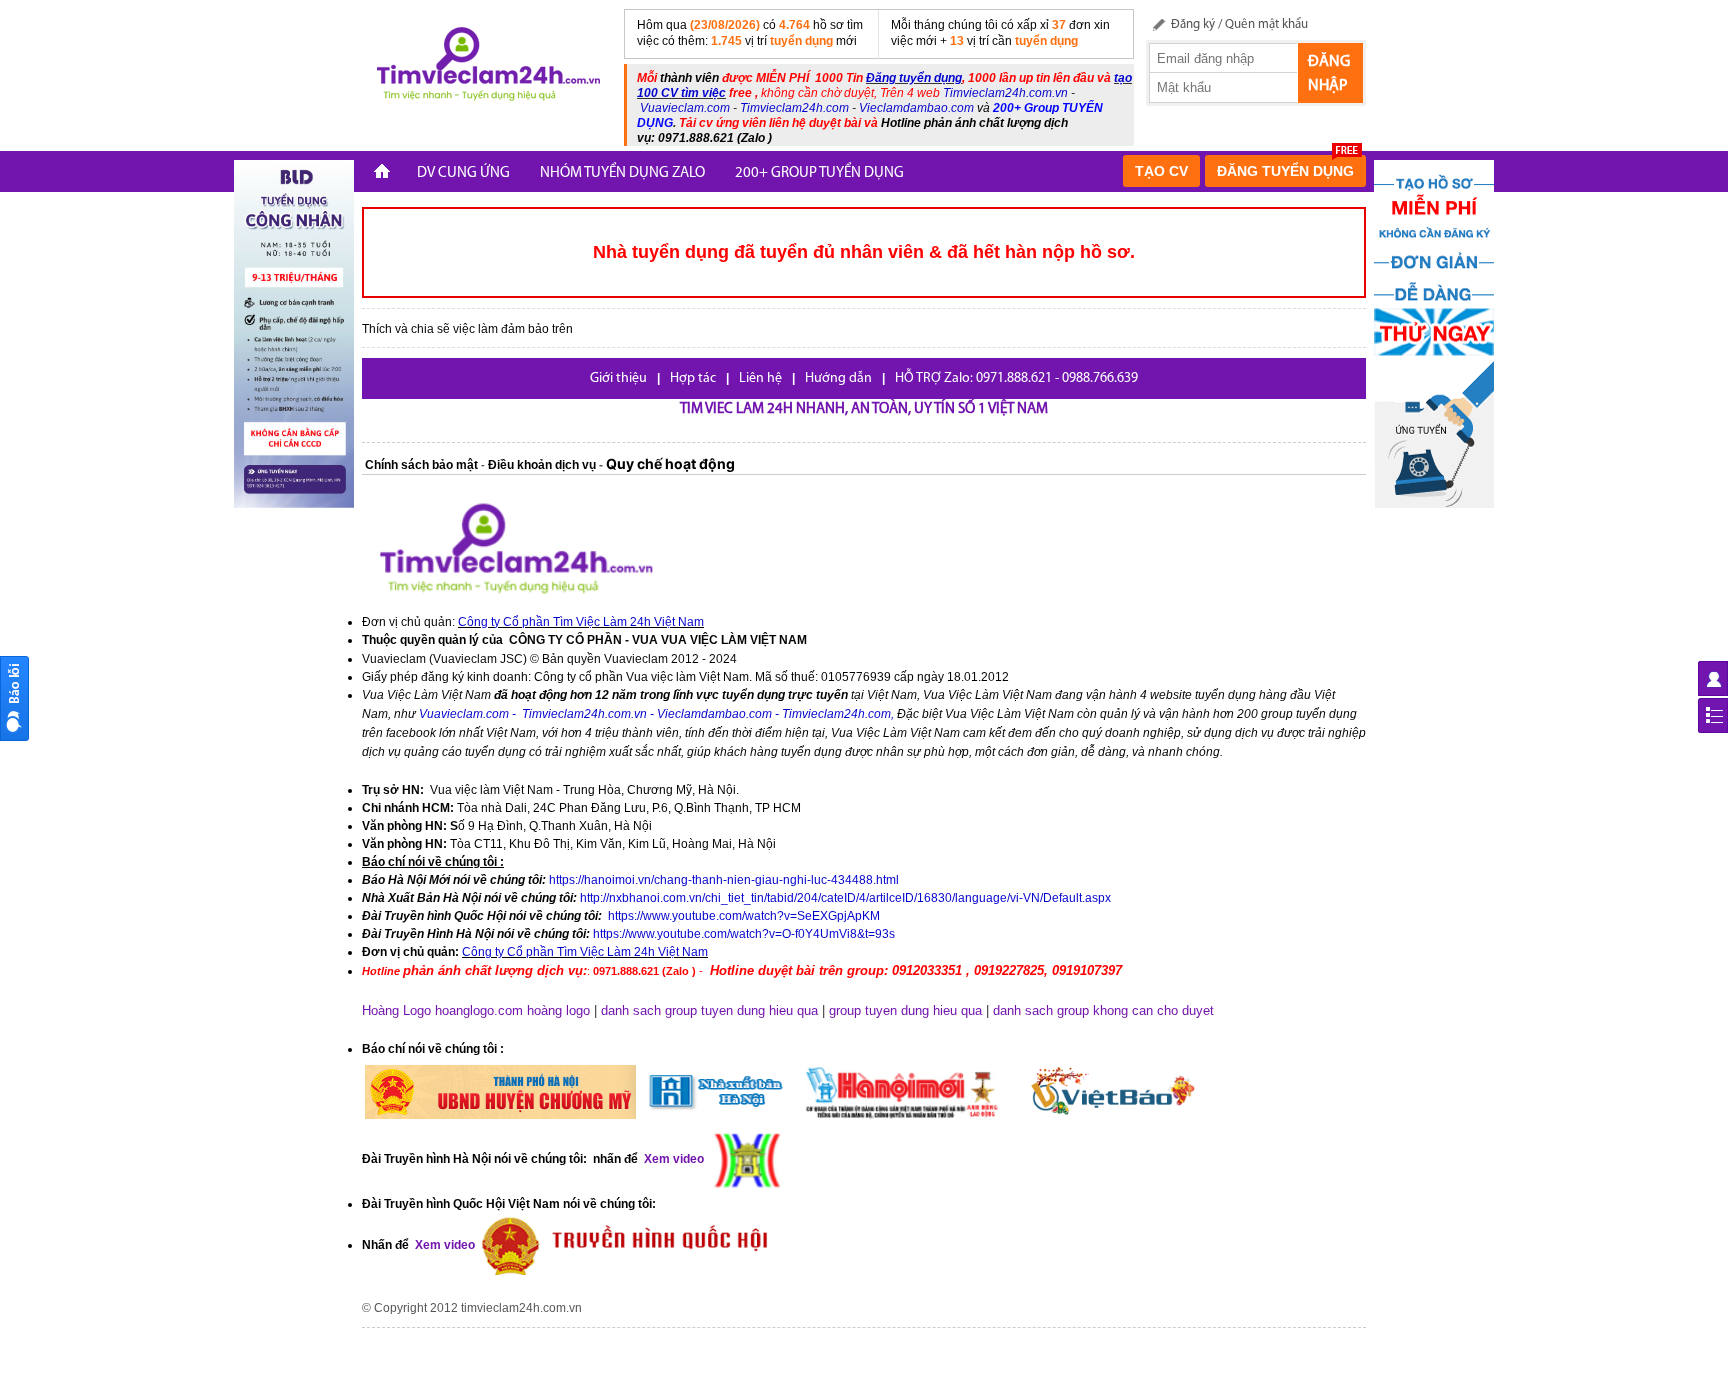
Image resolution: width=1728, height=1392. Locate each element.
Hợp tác (693, 378)
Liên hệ (760, 378)
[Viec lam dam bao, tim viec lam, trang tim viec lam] (485, 67)
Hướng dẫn (838, 378)
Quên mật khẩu (1266, 24)
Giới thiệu (618, 378)
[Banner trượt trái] (294, 333)
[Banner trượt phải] (1434, 333)
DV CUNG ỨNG (463, 173)
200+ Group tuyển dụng (819, 173)
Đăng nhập (1329, 74)
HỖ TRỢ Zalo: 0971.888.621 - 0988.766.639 (1016, 378)
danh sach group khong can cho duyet (1103, 1010)
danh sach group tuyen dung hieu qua (709, 1010)
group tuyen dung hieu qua (905, 1010)
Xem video (443, 1245)
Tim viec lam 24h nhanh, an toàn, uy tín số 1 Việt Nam (864, 409)
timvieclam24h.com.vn (521, 1308)
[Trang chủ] (382, 173)
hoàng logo (558, 1010)
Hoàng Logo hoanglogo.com (442, 1010)
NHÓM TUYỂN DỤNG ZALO (622, 173)
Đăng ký (1193, 24)
